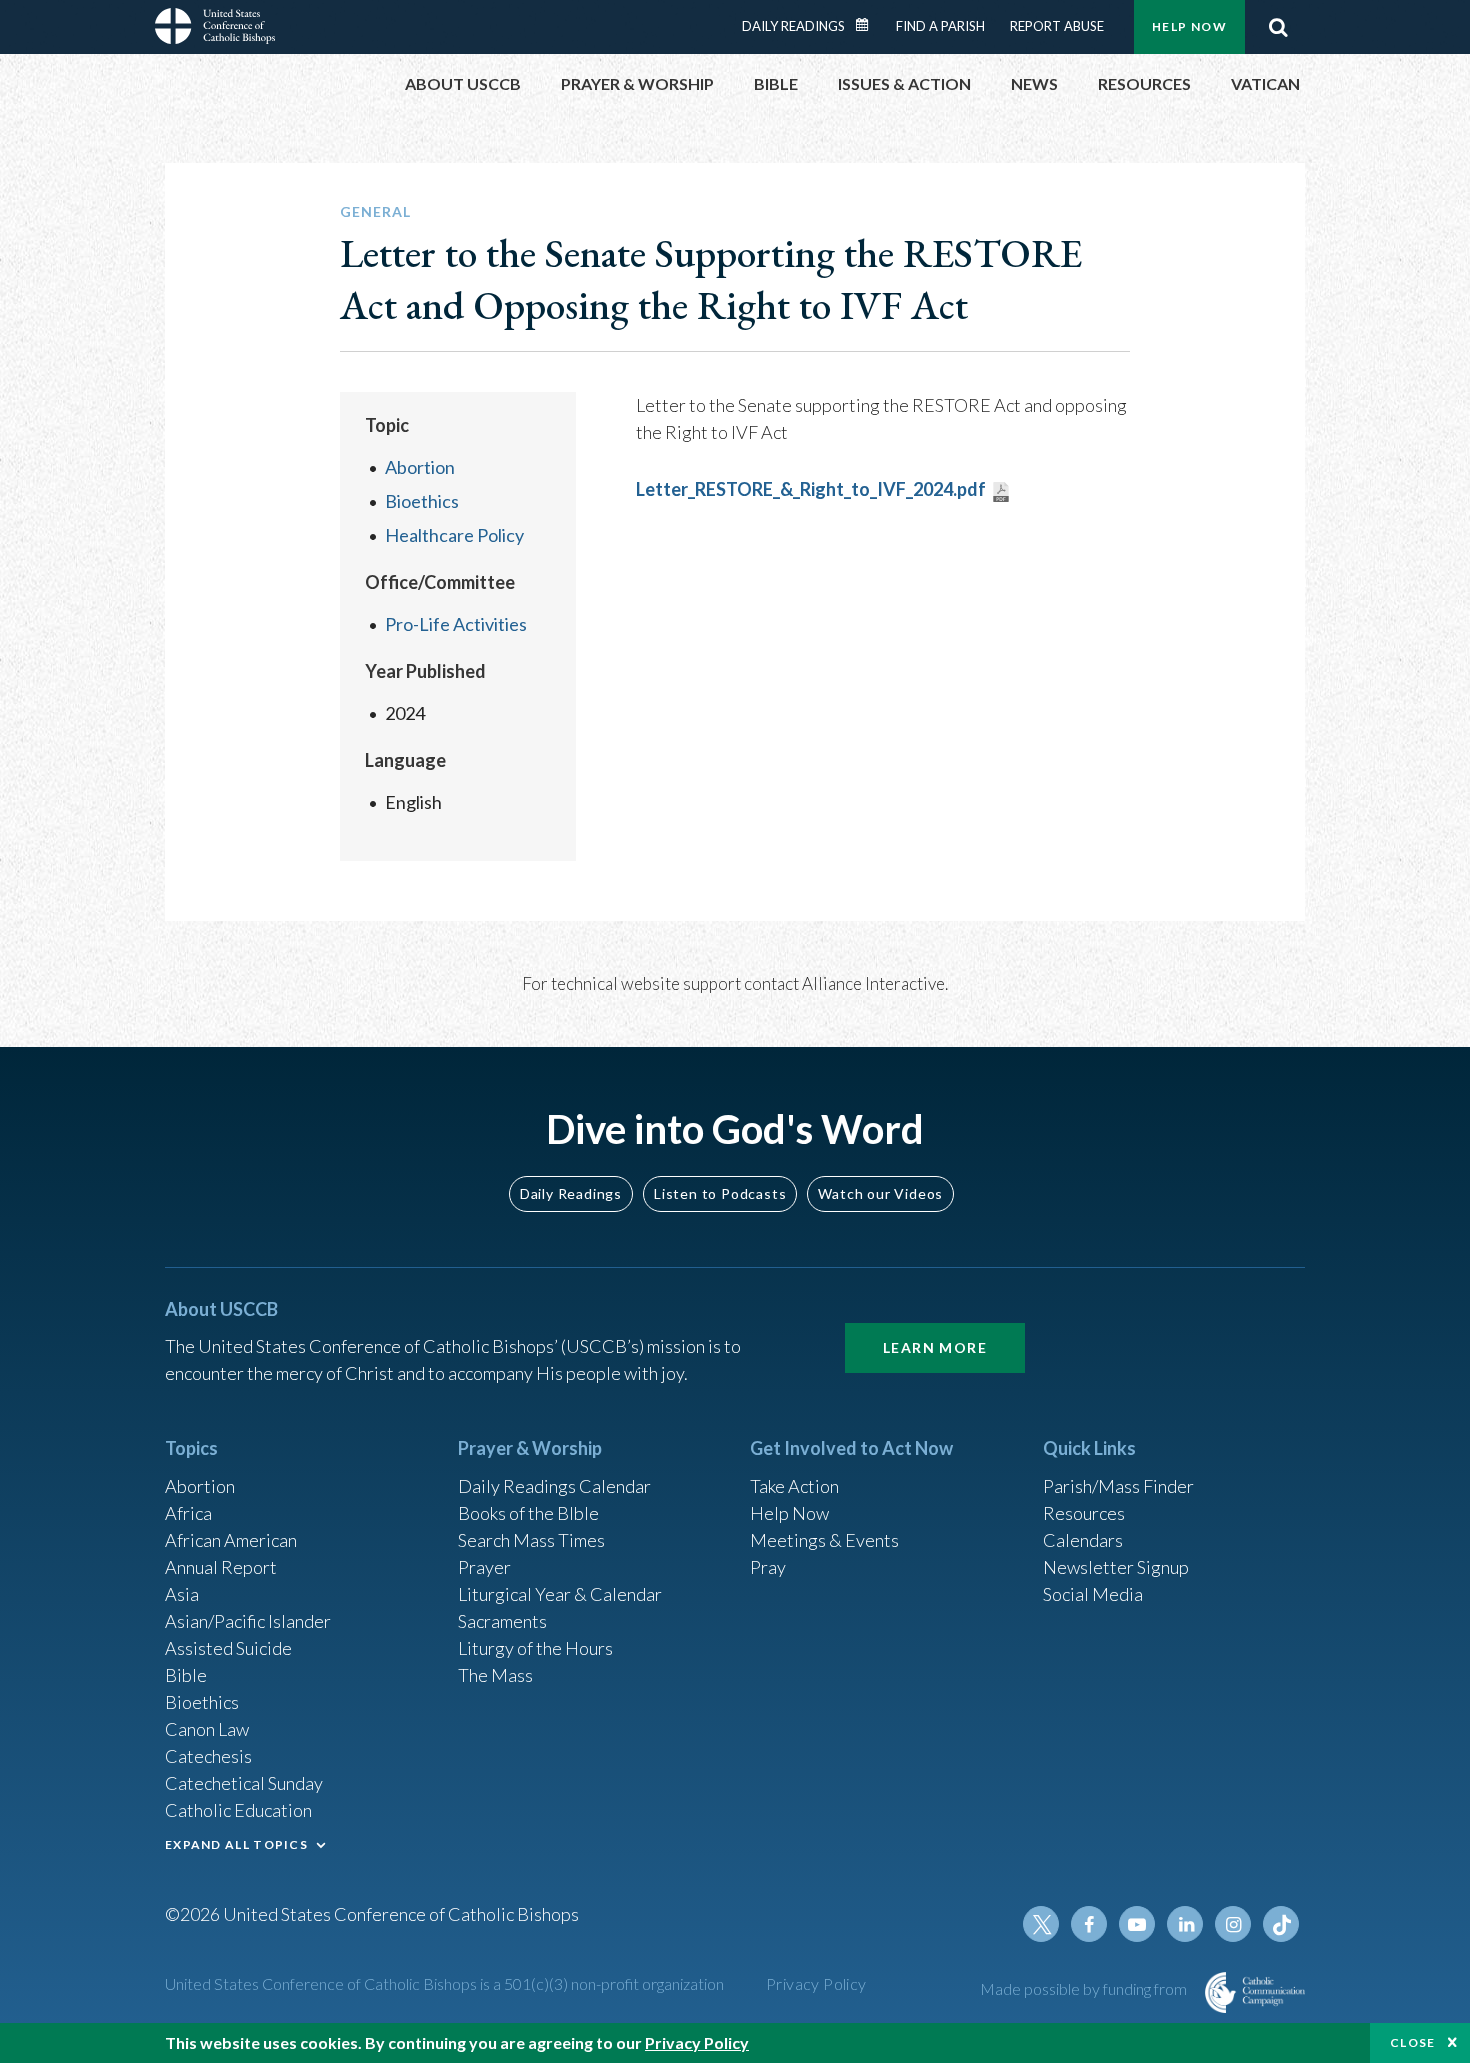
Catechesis (208, 1756)
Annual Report (221, 1567)
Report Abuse (1057, 26)
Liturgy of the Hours (535, 1648)
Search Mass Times (531, 1540)
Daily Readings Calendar (869, 25)
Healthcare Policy (454, 535)
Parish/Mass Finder (1118, 1486)
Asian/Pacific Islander (248, 1621)
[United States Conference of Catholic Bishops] (215, 29)
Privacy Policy (816, 1983)
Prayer (484, 1567)
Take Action (794, 1486)
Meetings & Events (824, 1540)
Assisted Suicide (228, 1648)
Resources (1084, 1513)
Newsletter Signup (1116, 1567)
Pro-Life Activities (456, 624)
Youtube (1137, 1924)
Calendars (1083, 1540)
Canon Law (207, 1729)
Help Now (1189, 26)
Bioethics (422, 501)
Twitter (1041, 1924)
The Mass (495, 1675)
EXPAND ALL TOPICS (236, 1844)
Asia (182, 1594)
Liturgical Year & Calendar (560, 1594)
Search (1278, 27)
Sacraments (502, 1621)
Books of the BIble (528, 1513)
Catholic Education (238, 1810)
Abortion (420, 467)
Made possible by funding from (1085, 1988)
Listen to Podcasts (720, 1193)
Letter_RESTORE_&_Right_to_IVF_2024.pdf (811, 489)
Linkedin (1185, 1924)
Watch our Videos (880, 1193)
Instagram (1233, 1924)
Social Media (1093, 1594)
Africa (188, 1513)
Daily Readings (793, 26)
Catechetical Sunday (244, 1783)
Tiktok (1281, 1924)
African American (231, 1540)
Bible (186, 1675)
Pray (768, 1567)
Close (1413, 2042)
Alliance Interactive (873, 983)
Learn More (935, 1347)
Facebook (1089, 1924)
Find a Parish (940, 26)
